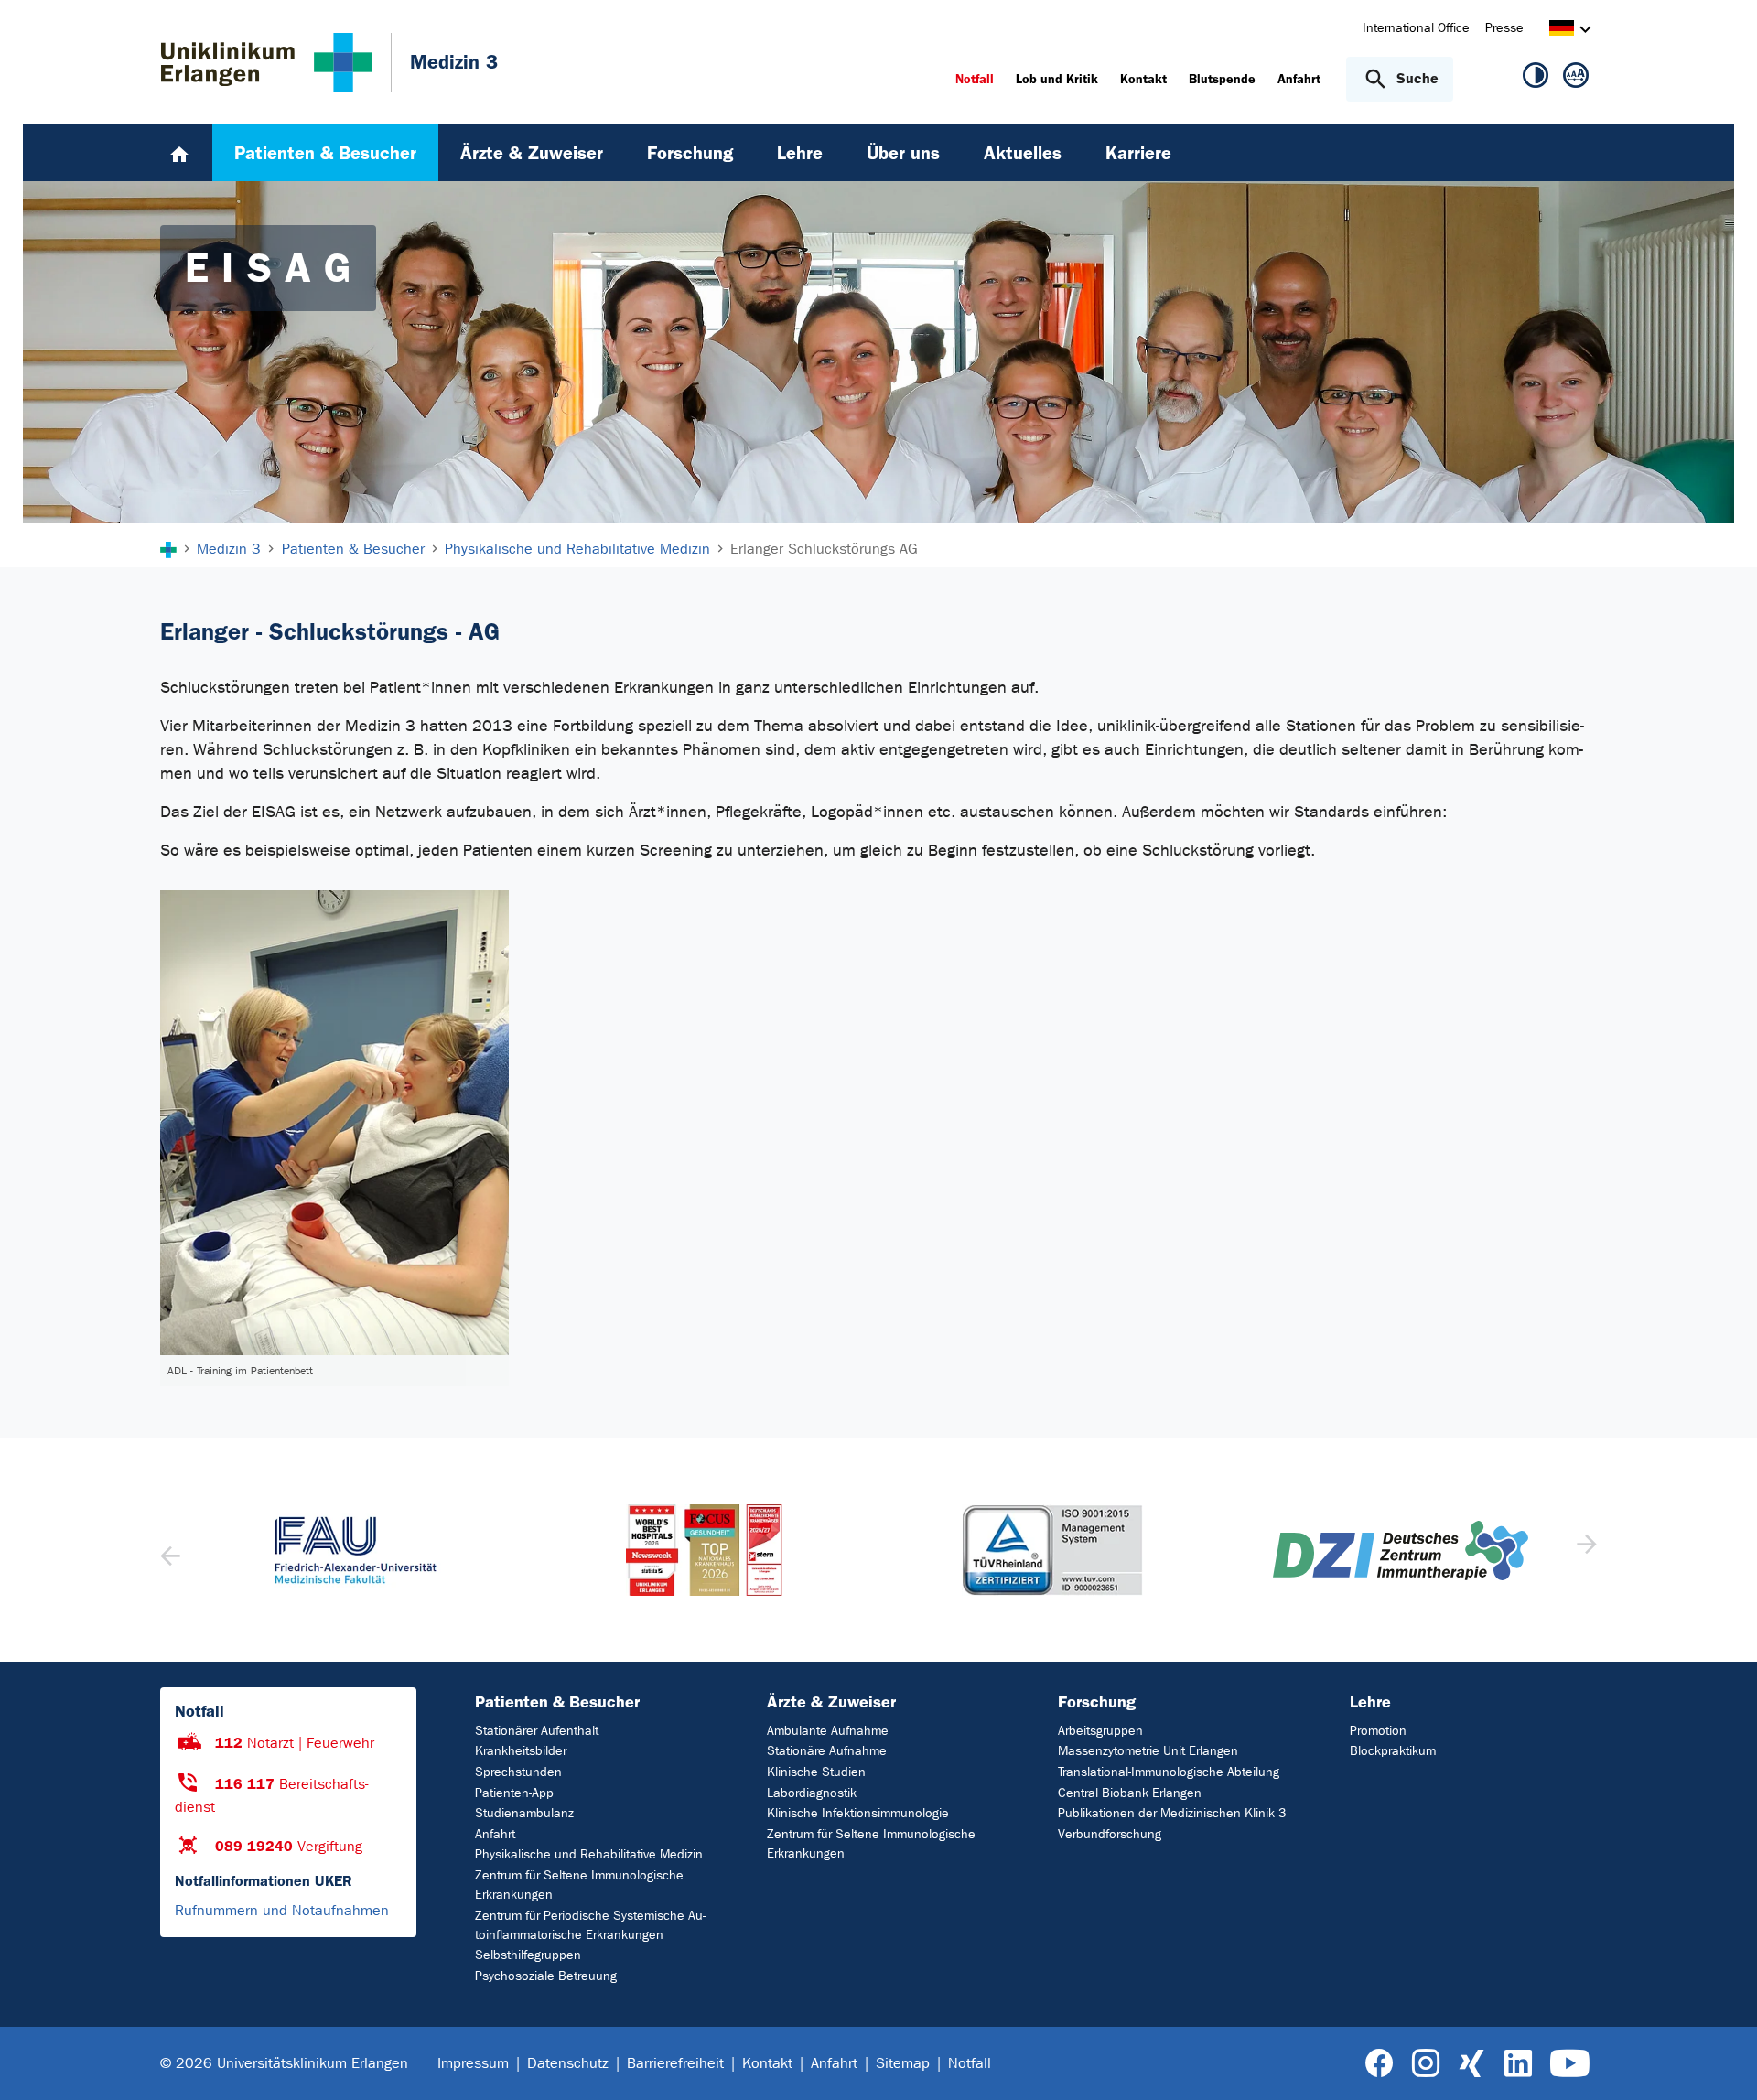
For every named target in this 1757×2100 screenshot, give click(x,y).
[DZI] (1401, 1551)
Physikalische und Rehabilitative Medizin (589, 1854)
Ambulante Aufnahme (828, 1731)
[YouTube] (1570, 2064)
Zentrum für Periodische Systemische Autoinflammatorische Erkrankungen (590, 1925)
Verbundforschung (1110, 1834)
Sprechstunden (518, 1772)
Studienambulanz (524, 1813)
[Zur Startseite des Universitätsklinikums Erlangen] (267, 62)
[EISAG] (334, 1123)
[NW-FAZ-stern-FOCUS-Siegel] (705, 1550)
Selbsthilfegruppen (528, 1955)
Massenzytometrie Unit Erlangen (1148, 1751)
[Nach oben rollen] (1721, 2062)
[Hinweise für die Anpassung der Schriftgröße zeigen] (1576, 79)
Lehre (1370, 1702)
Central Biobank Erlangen (1130, 1793)
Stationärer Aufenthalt (537, 1731)
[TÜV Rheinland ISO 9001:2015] (1053, 1550)
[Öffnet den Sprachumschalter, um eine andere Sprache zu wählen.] (1562, 31)
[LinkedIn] (1518, 2064)
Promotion (1378, 1731)
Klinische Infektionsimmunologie (858, 1813)
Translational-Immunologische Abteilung (1169, 1772)
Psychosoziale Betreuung (546, 1976)
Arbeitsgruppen (1100, 1731)
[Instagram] (1426, 2064)
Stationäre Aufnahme (827, 1751)
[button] (1585, 1550)
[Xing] (1471, 2064)
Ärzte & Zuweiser (831, 1702)
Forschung (1097, 1702)
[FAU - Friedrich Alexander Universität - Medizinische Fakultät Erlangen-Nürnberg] (356, 1550)
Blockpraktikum (1393, 1751)
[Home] (179, 153)
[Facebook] (1380, 2064)
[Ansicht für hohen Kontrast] (1536, 79)
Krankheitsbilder (521, 1751)
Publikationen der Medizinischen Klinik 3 (1172, 1813)
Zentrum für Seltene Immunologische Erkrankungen (579, 1885)
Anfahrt (495, 1834)
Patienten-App (514, 1793)
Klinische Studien (816, 1772)
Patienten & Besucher (557, 1702)
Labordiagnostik (812, 1793)
